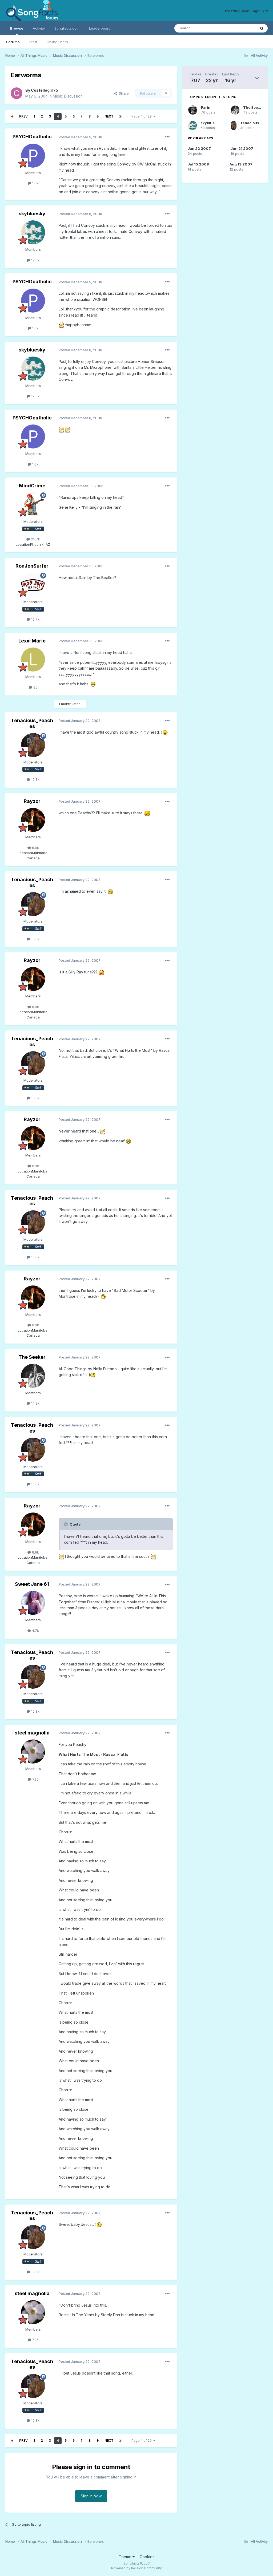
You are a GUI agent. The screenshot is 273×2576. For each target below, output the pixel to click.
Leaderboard (100, 28)
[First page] (12, 116)
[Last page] (121, 116)
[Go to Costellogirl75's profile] (17, 93)
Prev (23, 116)
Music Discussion (68, 96)
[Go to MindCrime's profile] (33, 504)
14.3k (35, 1403)
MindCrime (32, 486)
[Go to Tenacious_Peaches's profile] (33, 745)
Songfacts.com (67, 28)
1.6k (35, 183)
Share (123, 93)
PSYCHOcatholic (32, 137)
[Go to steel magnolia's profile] (33, 1752)
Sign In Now (91, 2496)
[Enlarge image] (61, 325)
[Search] (262, 28)
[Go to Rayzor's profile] (33, 820)
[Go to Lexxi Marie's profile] (33, 660)
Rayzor (32, 801)
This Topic (240, 28)
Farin (206, 107)
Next (109, 116)
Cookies (147, 2557)
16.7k (35, 619)
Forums (13, 42)
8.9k (35, 848)
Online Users (57, 42)
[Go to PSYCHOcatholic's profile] (33, 156)
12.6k (35, 260)
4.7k (35, 1631)
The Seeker (32, 1357)
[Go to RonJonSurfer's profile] (33, 585)
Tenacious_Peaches (32, 723)
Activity (39, 28)
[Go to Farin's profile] (193, 110)
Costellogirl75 (45, 90)
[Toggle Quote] (66, 1524)
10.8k (35, 779)
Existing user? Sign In (245, 11)
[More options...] (167, 137)
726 (35, 1779)
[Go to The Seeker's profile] (33, 1376)
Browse (17, 28)
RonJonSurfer (32, 566)
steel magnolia (32, 1733)
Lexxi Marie (32, 641)
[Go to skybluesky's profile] (33, 232)
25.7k (35, 539)
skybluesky (32, 214)
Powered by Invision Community (136, 2568)
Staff (33, 42)
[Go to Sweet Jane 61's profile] (33, 1603)
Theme (126, 2557)
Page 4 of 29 (142, 116)
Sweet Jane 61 (32, 1584)
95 (35, 687)
